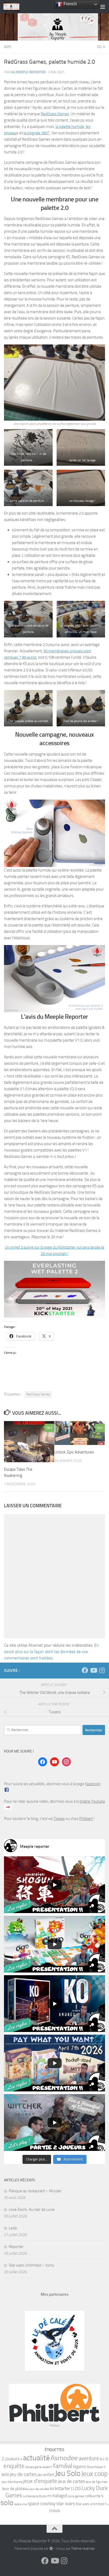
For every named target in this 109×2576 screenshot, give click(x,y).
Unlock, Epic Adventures (74, 1452)
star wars (66, 2504)
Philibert (86, 1819)
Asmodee (64, 2458)
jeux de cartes (71, 2481)
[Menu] (102, 7)
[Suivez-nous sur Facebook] (85, 1670)
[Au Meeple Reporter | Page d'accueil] (14, 7)
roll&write (93, 2496)
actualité (36, 2458)
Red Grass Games (38, 1394)
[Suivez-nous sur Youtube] (93, 1670)
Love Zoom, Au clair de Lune (32, 2210)
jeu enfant (46, 2475)
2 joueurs (11, 2459)
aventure (89, 2458)
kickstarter (60, 2488)
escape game (33, 2467)
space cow (21, 2504)
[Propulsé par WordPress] (51, 2549)
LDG (77, 2488)
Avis (8, 47)
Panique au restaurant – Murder (35, 2191)
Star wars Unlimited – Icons (31, 2265)
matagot (60, 2496)
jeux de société (39, 2489)
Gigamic (80, 2467)
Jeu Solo (68, 2473)
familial (63, 2466)
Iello (5, 2474)
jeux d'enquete (40, 2481)
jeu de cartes (23, 2474)
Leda (13, 2228)
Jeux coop (94, 2474)
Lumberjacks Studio (35, 2496)
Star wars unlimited (90, 2504)
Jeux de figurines (97, 2482)
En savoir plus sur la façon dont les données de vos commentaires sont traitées (51, 1652)
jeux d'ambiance (12, 2482)
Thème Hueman (83, 2549)
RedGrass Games (55, 114)
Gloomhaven (95, 2467)
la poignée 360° (37, 133)
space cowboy (42, 2504)
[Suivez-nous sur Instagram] (102, 1670)
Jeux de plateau (15, 2489)
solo (7, 2503)
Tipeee (59, 1819)
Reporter (16, 2247)
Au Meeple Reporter (28, 72)
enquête (14, 2466)
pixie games (76, 2496)
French (70, 4)
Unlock (54, 2511)
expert (46, 2467)
